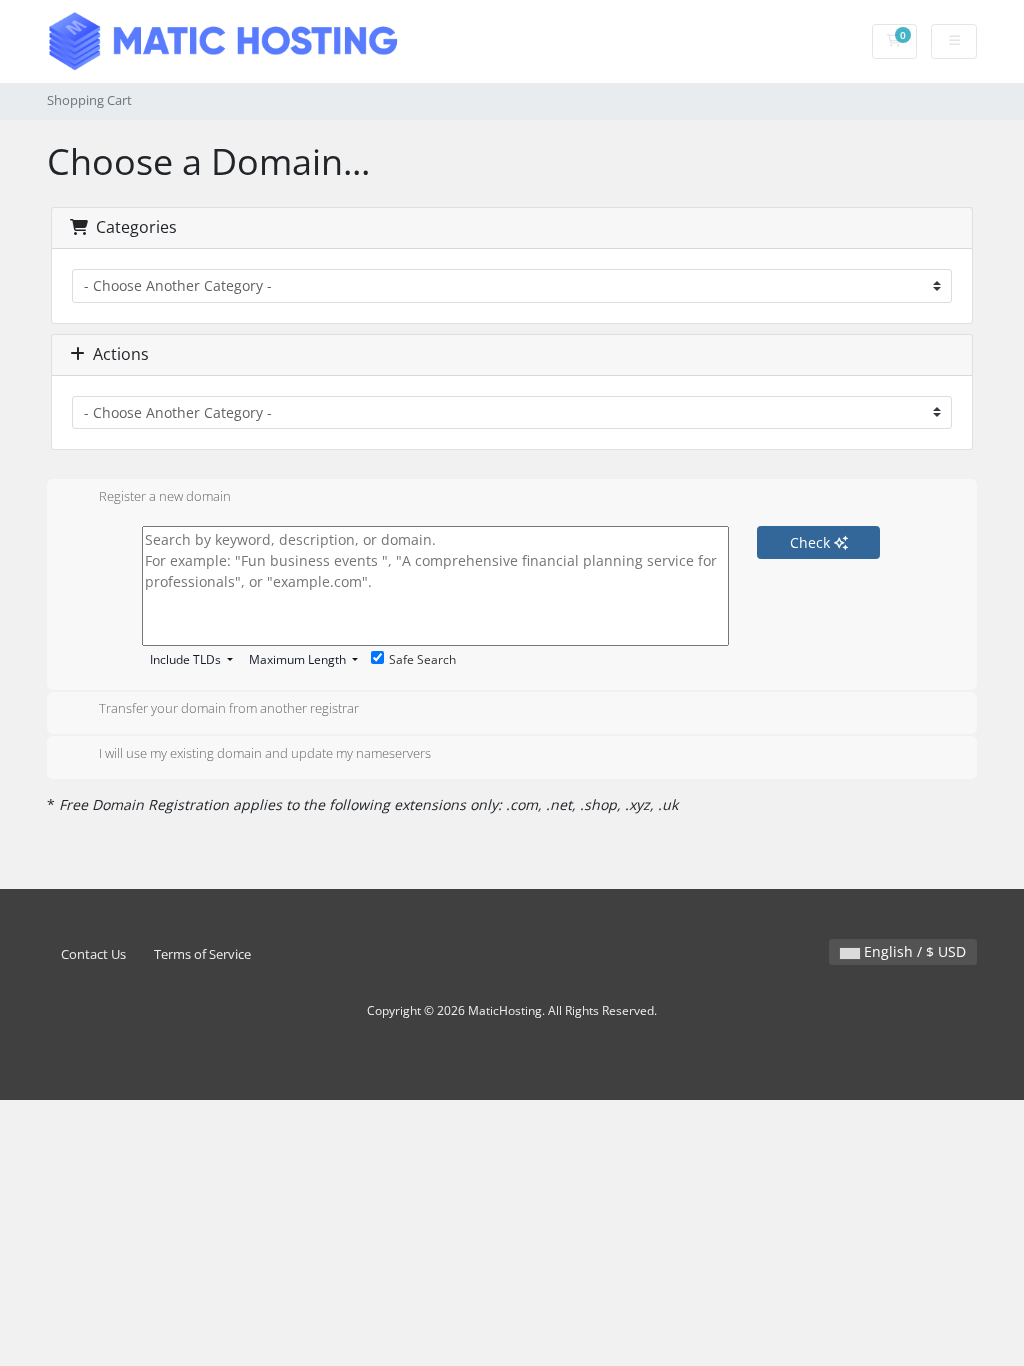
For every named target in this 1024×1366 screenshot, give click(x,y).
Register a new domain (165, 496)
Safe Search (422, 659)
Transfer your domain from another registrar (229, 709)
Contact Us (93, 954)
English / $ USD (913, 951)
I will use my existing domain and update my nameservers (265, 753)
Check (812, 542)
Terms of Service (202, 954)
